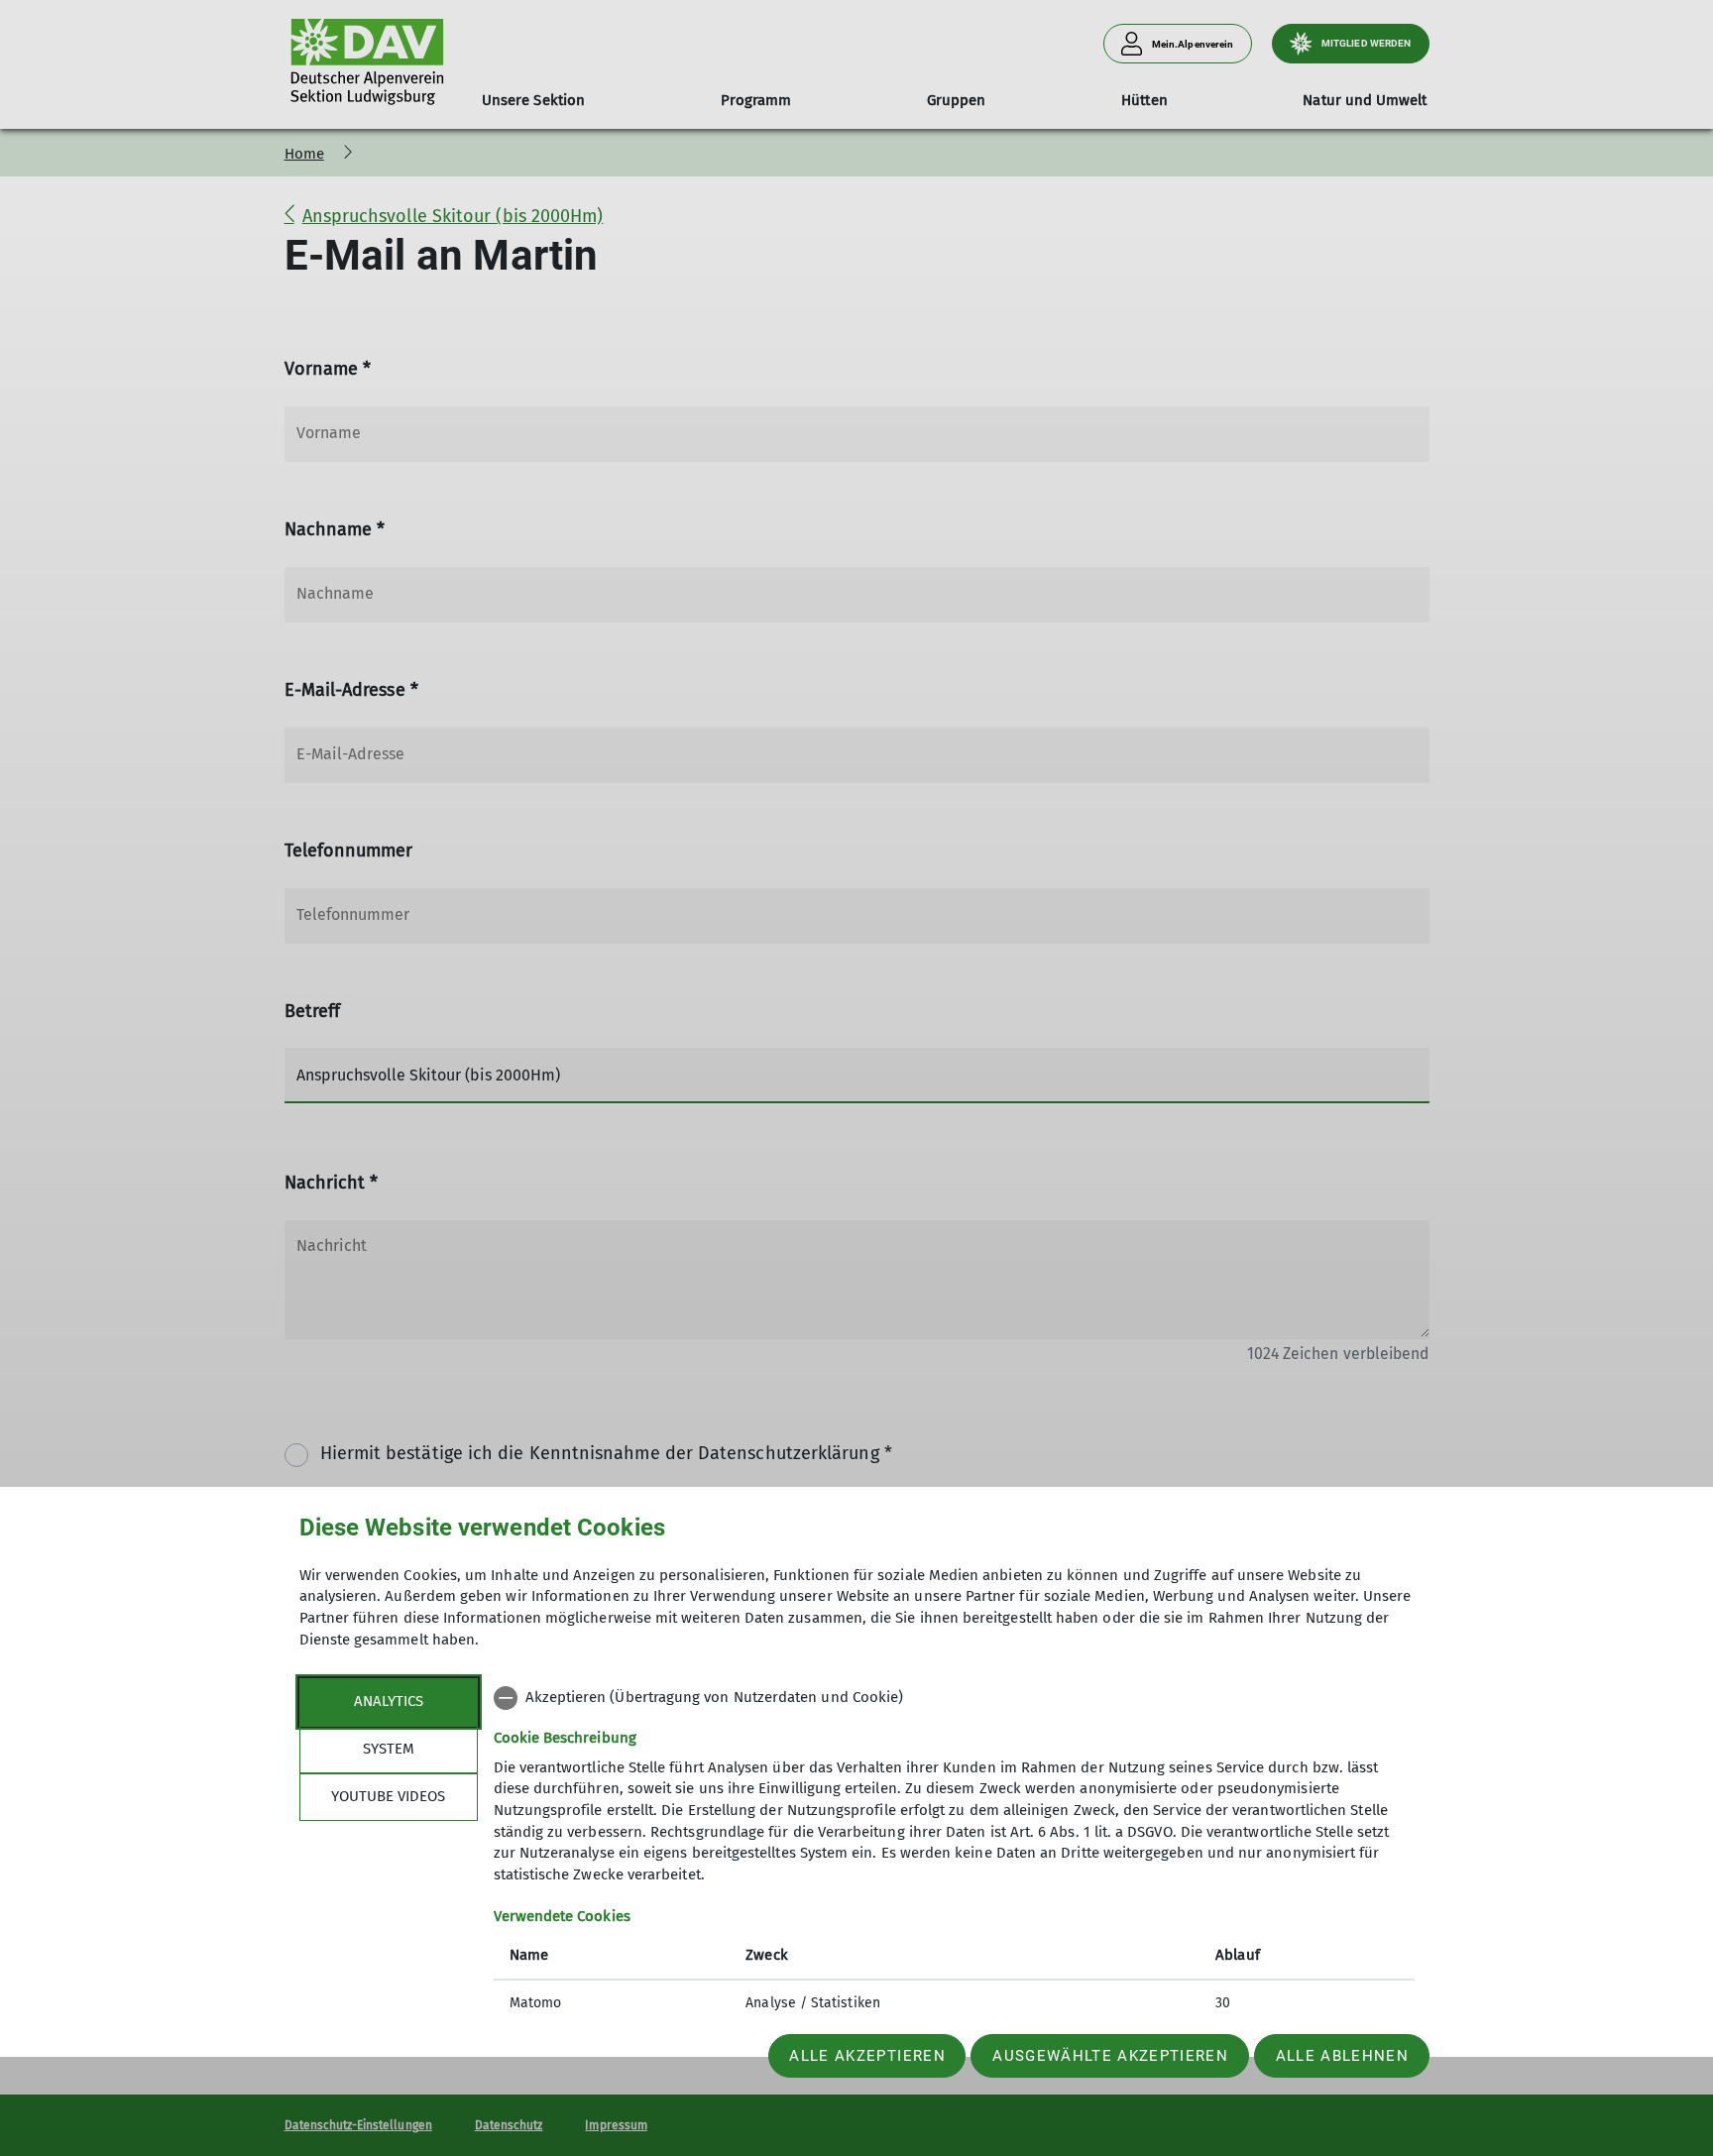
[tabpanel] (954, 1853)
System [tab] (389, 1749)
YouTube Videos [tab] (388, 1796)
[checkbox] (954, 1698)
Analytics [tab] (389, 1701)
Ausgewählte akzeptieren (1110, 2056)
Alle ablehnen (1342, 2056)
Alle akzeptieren (867, 2056)
